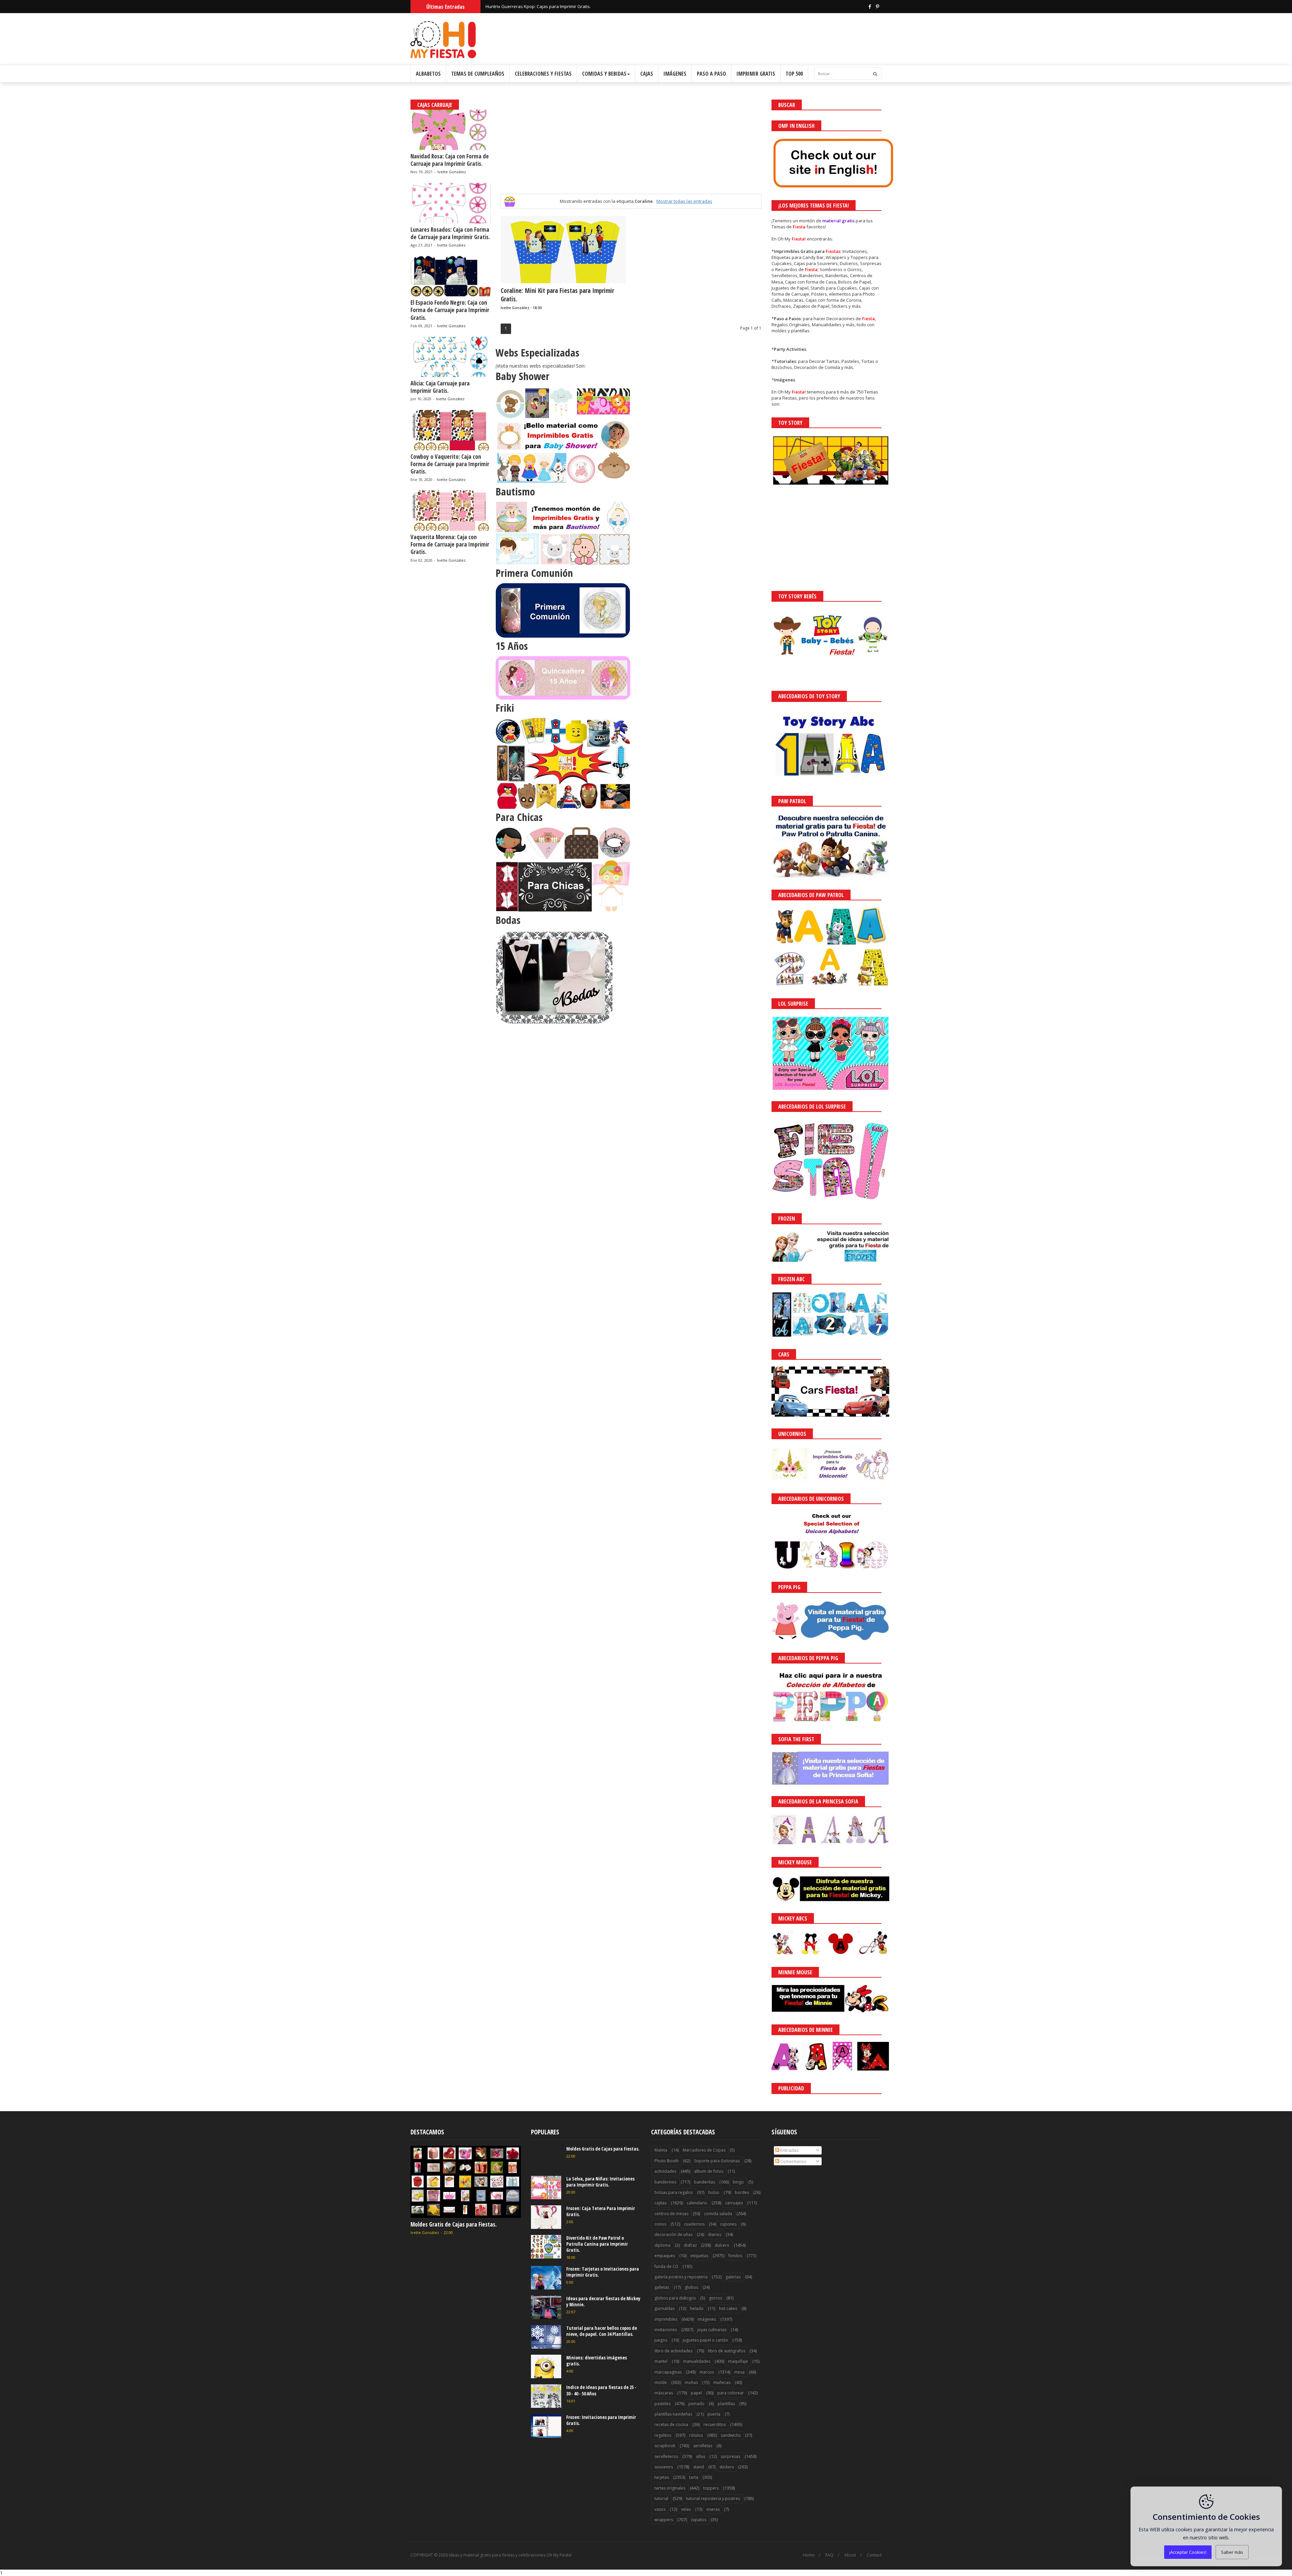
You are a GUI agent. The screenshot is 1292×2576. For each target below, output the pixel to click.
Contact (874, 2555)
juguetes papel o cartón (705, 2340)
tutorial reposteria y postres (713, 2498)
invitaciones (666, 2330)
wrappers (664, 2520)
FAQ (829, 2555)
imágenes (707, 2319)
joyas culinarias (712, 2330)
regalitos (663, 2435)
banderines (665, 2182)
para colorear (731, 2393)
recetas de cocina (671, 2424)
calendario (697, 2203)
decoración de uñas (673, 2234)
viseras (713, 2509)
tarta (694, 2477)
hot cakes (728, 2308)
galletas (662, 2287)
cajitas (660, 2203)
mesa (739, 2372)
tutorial (661, 2498)
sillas (701, 2456)
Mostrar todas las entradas (684, 201)
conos (660, 2224)
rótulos (696, 2435)
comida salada (718, 2214)
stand (698, 2467)
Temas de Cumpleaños (478, 74)
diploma (662, 2245)
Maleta (661, 2150)
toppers (711, 2488)
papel (696, 2393)
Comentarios (793, 2161)
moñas (691, 2382)
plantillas (726, 2404)
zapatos (698, 2520)
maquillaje (738, 2361)
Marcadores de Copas (704, 2150)
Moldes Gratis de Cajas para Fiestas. (454, 2224)
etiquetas (699, 2256)
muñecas (722, 2382)
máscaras (664, 2393)
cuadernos (694, 2224)
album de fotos (709, 2171)
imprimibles (666, 2319)
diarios (715, 2234)
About (850, 2555)
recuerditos (715, 2424)
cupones (728, 2224)
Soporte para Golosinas (717, 2161)
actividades (665, 2171)
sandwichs (731, 2435)
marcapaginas (668, 2372)
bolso (714, 2192)
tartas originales (670, 2488)
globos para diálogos (675, 2298)
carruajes (734, 2203)
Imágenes (675, 74)
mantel (661, 2361)
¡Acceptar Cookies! (1188, 2552)
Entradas (789, 2150)
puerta (714, 2414)
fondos (735, 2256)
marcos (707, 2372)
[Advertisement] (631, 147)
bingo (738, 2182)
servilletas (703, 2446)
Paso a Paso (711, 74)
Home (809, 2555)
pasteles (662, 2404)
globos (691, 2287)
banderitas (705, 2182)
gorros (715, 2298)
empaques (665, 2256)
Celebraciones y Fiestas (543, 74)
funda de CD (666, 2266)
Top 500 (794, 74)
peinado (696, 2404)
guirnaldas (665, 2308)
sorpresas (730, 2456)
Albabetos (428, 74)
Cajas (647, 74)
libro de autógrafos (727, 2351)
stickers (727, 2467)
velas (686, 2509)
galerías (733, 2277)
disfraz (690, 2245)
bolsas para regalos (674, 2192)
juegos (661, 2340)
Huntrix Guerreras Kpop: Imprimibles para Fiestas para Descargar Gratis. (560, 6)
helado (697, 2308)
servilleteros (666, 2456)
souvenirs (664, 2467)
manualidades (697, 2361)
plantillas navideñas (673, 2414)
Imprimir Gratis (756, 74)
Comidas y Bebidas (604, 74)
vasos (660, 2509)
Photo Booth (667, 2161)
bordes (742, 2192)
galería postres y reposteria (681, 2277)
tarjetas (662, 2477)
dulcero (722, 2245)
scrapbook (665, 2446)
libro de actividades (673, 2351)
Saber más (1232, 2552)
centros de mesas (671, 2214)
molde (661, 2382)
